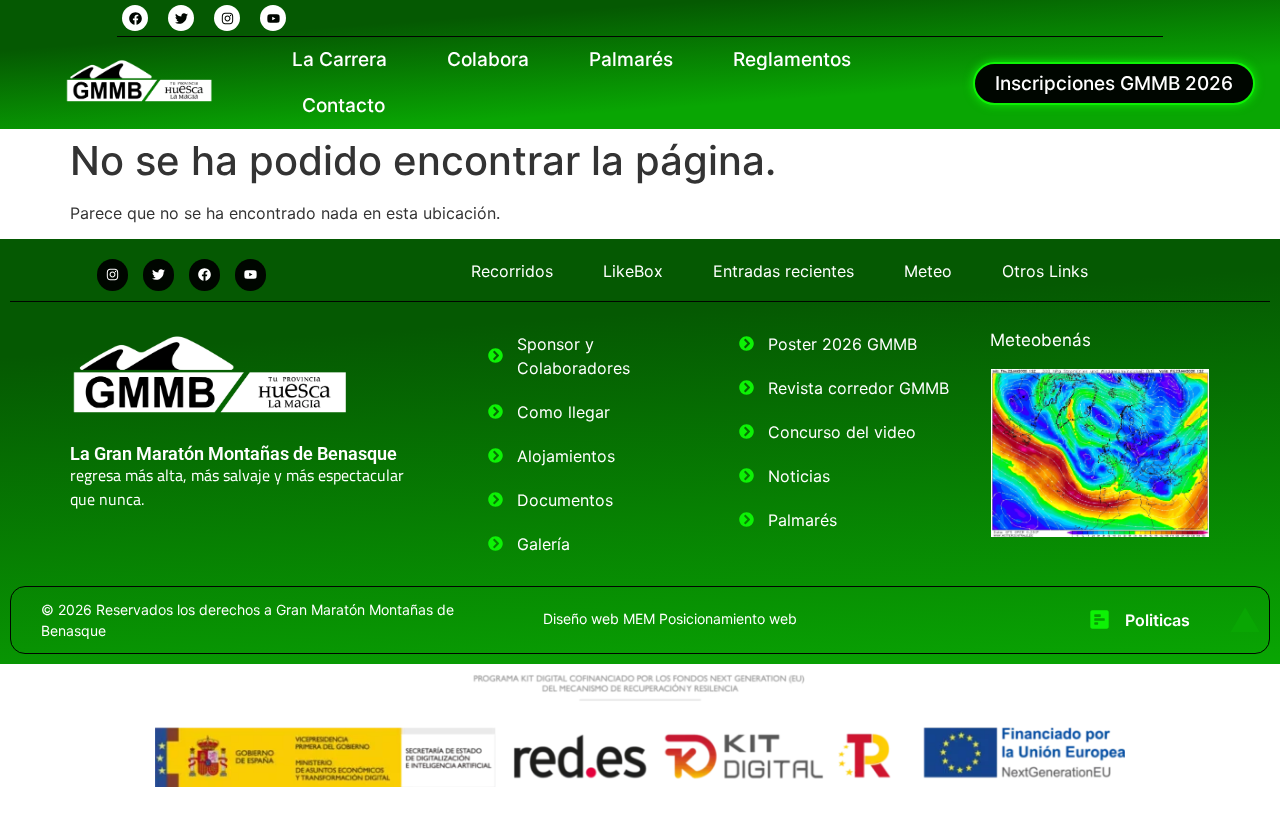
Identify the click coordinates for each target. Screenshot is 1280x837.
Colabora (488, 59)
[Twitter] (181, 18)
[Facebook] (135, 18)
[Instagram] (227, 18)
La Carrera (339, 59)
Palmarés (631, 59)
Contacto (343, 105)
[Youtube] (273, 18)
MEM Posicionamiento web (710, 618)
